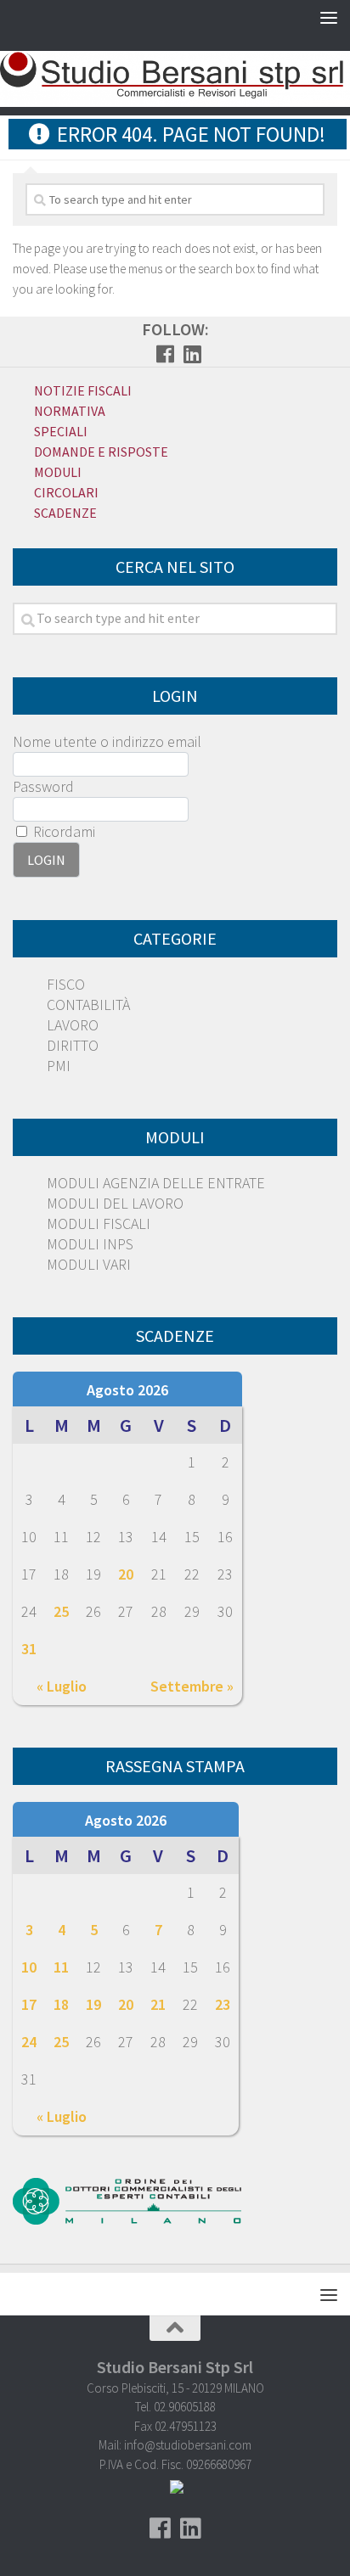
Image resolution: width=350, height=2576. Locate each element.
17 (29, 2004)
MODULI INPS (90, 1244)
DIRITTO (73, 1045)
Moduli (58, 472)
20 (126, 1574)
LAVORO (73, 1025)
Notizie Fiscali (83, 390)
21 (158, 2004)
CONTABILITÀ (88, 1005)
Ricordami (62, 831)
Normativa (70, 411)
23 (223, 2004)
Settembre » (192, 1686)
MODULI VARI (89, 1264)
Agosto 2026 (127, 1390)
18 (61, 2004)
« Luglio (62, 1686)
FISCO (66, 984)
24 (29, 2042)
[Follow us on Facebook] (165, 354)
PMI (59, 1066)
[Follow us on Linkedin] (192, 354)
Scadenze (65, 513)
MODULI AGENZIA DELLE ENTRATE (156, 1183)
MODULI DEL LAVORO (115, 1203)
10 (29, 1967)
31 (29, 1649)
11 (61, 1967)
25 (61, 1611)
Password (43, 786)
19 (93, 2004)
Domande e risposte (101, 452)
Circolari (66, 492)
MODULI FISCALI (99, 1223)
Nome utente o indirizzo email (107, 741)
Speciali (61, 431)
